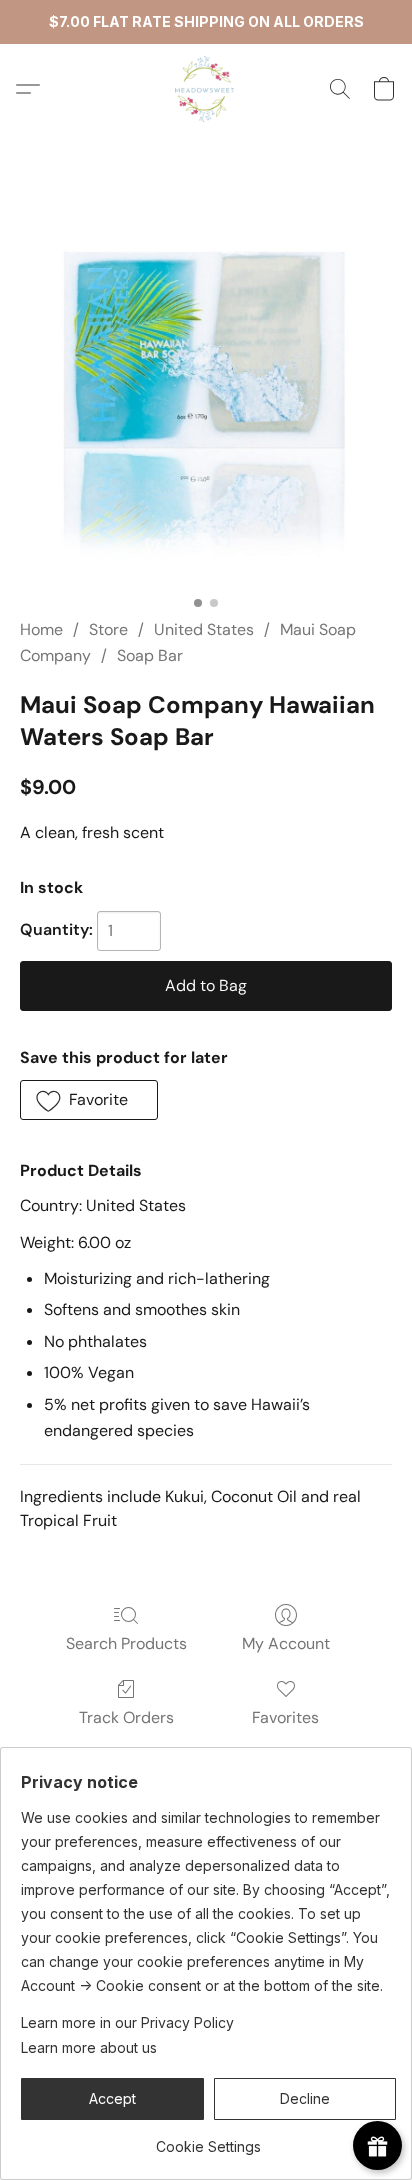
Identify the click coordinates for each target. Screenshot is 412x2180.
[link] (208, 2139)
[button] (206, 89)
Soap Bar (150, 655)
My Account (286, 1643)
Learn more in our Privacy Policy (127, 2022)
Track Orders (126, 1717)
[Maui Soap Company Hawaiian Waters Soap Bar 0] (206, 400)
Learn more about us (89, 2047)
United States (204, 629)
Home (41, 629)
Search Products (126, 1643)
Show (377, 2145)
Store (108, 629)
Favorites (285, 1717)
